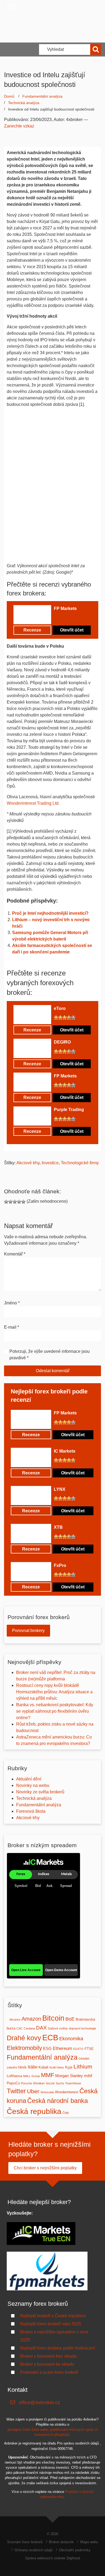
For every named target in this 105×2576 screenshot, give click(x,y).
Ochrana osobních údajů (34, 2550)
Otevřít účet (72, 630)
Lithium (83, 2066)
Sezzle (50, 2083)
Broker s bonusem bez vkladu (48, 2356)
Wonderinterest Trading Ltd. (33, 803)
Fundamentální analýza (42, 96)
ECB (50, 2037)
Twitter (16, 2091)
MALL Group (31, 2076)
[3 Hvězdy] (65, 618)
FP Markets (65, 608)
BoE (70, 2019)
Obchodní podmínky (75, 2550)
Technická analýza (24, 103)
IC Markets (65, 1451)
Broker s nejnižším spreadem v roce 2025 (54, 2336)
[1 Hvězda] (56, 618)
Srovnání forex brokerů (25, 2542)
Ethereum (62, 2048)
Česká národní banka (57, 2101)
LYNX (60, 1489)
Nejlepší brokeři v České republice (53, 2316)
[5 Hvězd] (73, 618)
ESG (47, 2048)
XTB (58, 1527)
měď (88, 2076)
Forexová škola (31, 1811)
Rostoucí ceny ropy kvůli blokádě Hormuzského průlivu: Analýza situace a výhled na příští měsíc (54, 1692)
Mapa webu (89, 2542)
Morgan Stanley (69, 2076)
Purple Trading (69, 1110)
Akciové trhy (28, 1163)
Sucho (60, 2083)
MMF (48, 2075)
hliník (22, 2067)
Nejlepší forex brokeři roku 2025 (51, 2324)
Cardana (29, 2028)
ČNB (66, 2113)
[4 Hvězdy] (69, 618)
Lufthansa (14, 2076)
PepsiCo (13, 2083)
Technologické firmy (80, 1163)
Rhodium (39, 2083)
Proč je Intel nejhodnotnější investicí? (50, 913)
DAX (41, 2028)
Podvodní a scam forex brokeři (49, 2372)
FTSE (89, 2049)
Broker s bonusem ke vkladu (47, 2364)
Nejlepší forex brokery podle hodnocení (58, 2348)
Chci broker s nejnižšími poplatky (45, 2168)
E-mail (12, 1327)
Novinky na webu (33, 1785)
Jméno (12, 1303)
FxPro (60, 1565)
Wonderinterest (67, 2092)
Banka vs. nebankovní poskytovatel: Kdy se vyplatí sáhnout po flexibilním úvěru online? (55, 1711)
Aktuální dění (29, 1779)
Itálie (33, 2067)
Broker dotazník (61, 2542)
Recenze (32, 630)
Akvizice (15, 2020)
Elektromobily (24, 2048)
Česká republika (34, 2111)
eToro (60, 1008)
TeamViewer (73, 2083)
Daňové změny (58, 2028)
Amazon (31, 2019)
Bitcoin (53, 2018)
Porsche (27, 2083)
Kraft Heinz (57, 2067)
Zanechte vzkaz (19, 126)
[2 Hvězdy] (60, 618)
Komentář (15, 1254)
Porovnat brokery (28, 1631)
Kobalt (43, 2067)
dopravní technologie (83, 2028)
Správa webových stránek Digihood (52, 2558)
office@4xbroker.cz (39, 2403)
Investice (50, 1163)
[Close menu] (11, 7)
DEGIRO (62, 1042)
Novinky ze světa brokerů (40, 1792)
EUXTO (78, 2049)
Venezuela (47, 2092)
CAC (20, 2028)
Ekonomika (71, 2039)
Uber (33, 2091)
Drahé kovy (24, 2038)
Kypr (69, 2067)
